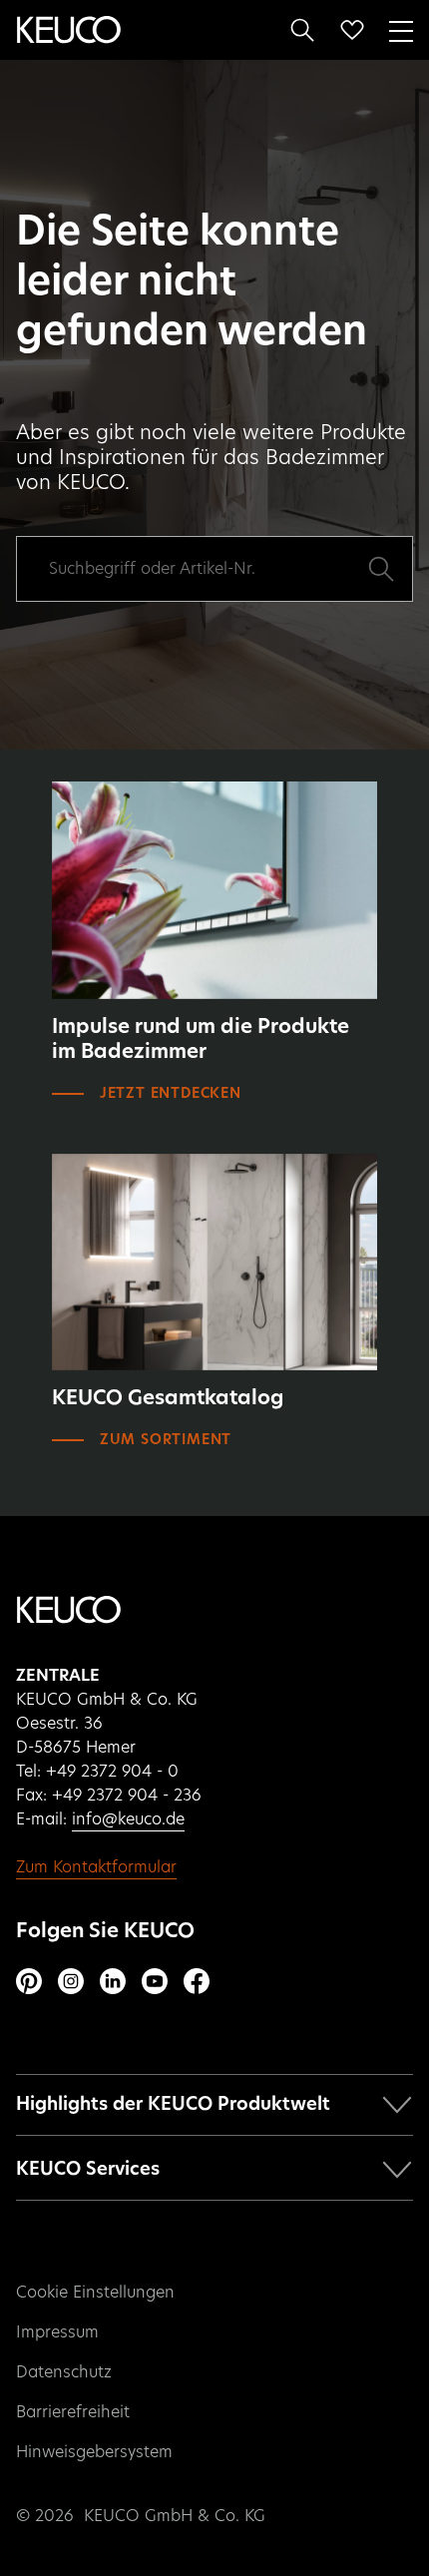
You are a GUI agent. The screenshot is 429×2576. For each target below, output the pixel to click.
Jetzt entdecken (171, 1094)
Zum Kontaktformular (96, 1867)
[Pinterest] (29, 1981)
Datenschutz (64, 2372)
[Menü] (401, 29)
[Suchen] (302, 30)
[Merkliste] (352, 30)
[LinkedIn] (113, 1981)
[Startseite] (69, 30)
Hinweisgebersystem (94, 2452)
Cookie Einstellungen (95, 2293)
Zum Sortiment (166, 1440)
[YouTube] (155, 1981)
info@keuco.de (128, 1819)
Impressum (57, 2332)
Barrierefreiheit (73, 2412)
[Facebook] (197, 1981)
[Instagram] (71, 1981)
